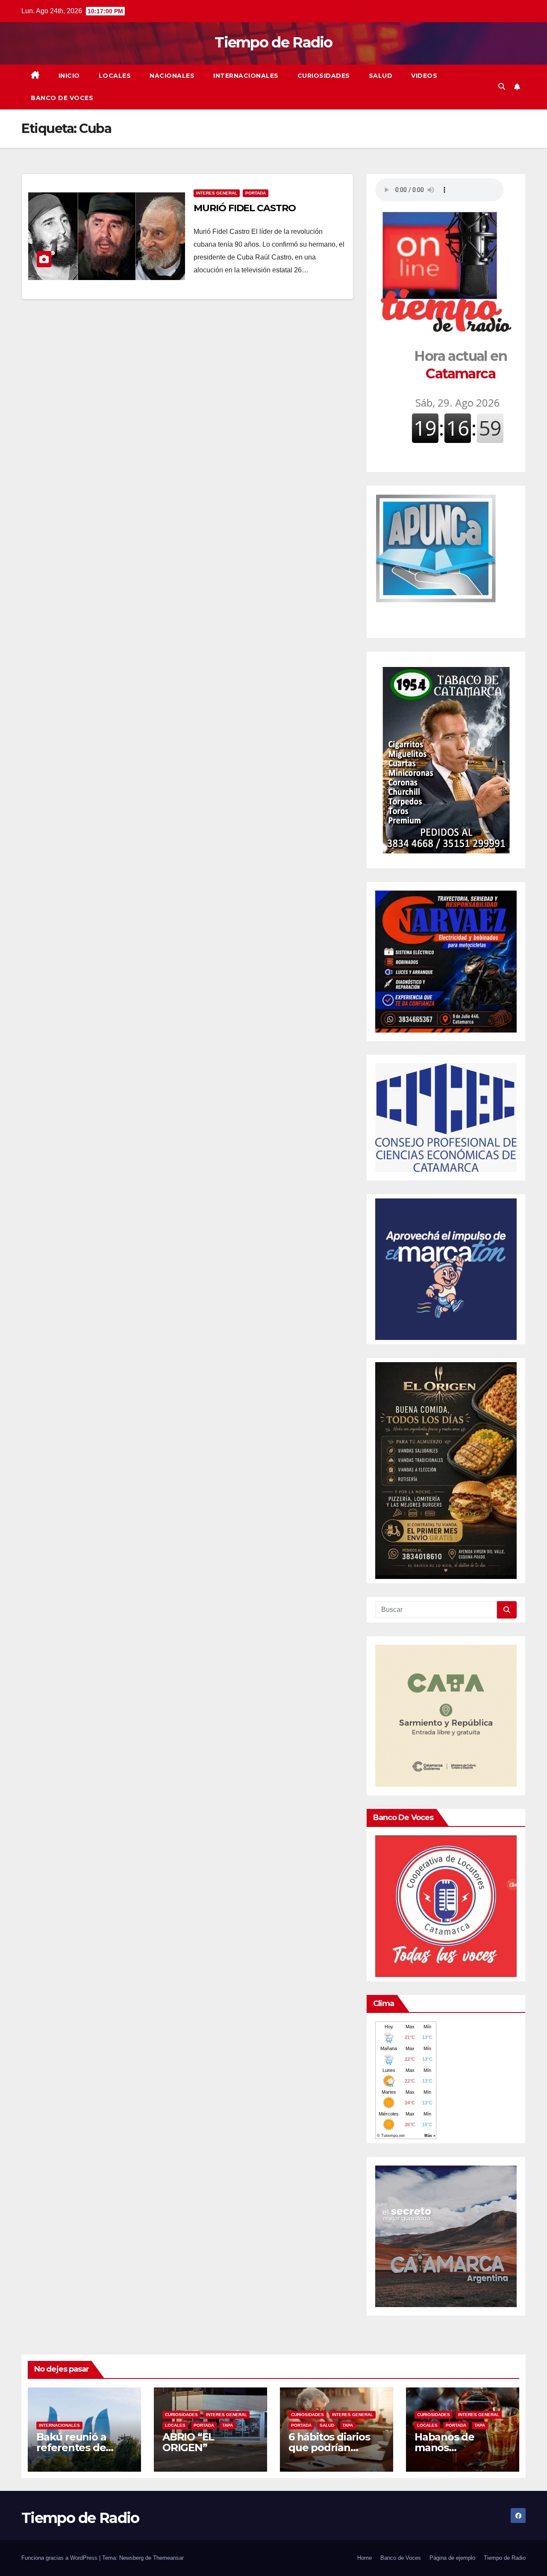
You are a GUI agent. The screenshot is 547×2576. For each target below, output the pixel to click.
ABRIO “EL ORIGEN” (188, 2442)
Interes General (217, 193)
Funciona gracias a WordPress (60, 2558)
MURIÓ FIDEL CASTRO (244, 208)
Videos (424, 76)
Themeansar (168, 2558)
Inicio (69, 76)
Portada (256, 193)
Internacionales (246, 76)
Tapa (228, 2425)
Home (365, 2558)
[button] (502, 87)
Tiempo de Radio (273, 42)
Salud (381, 76)
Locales (115, 76)
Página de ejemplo (452, 2558)
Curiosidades (324, 76)
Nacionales (172, 76)
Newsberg (131, 2558)
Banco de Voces (62, 98)
